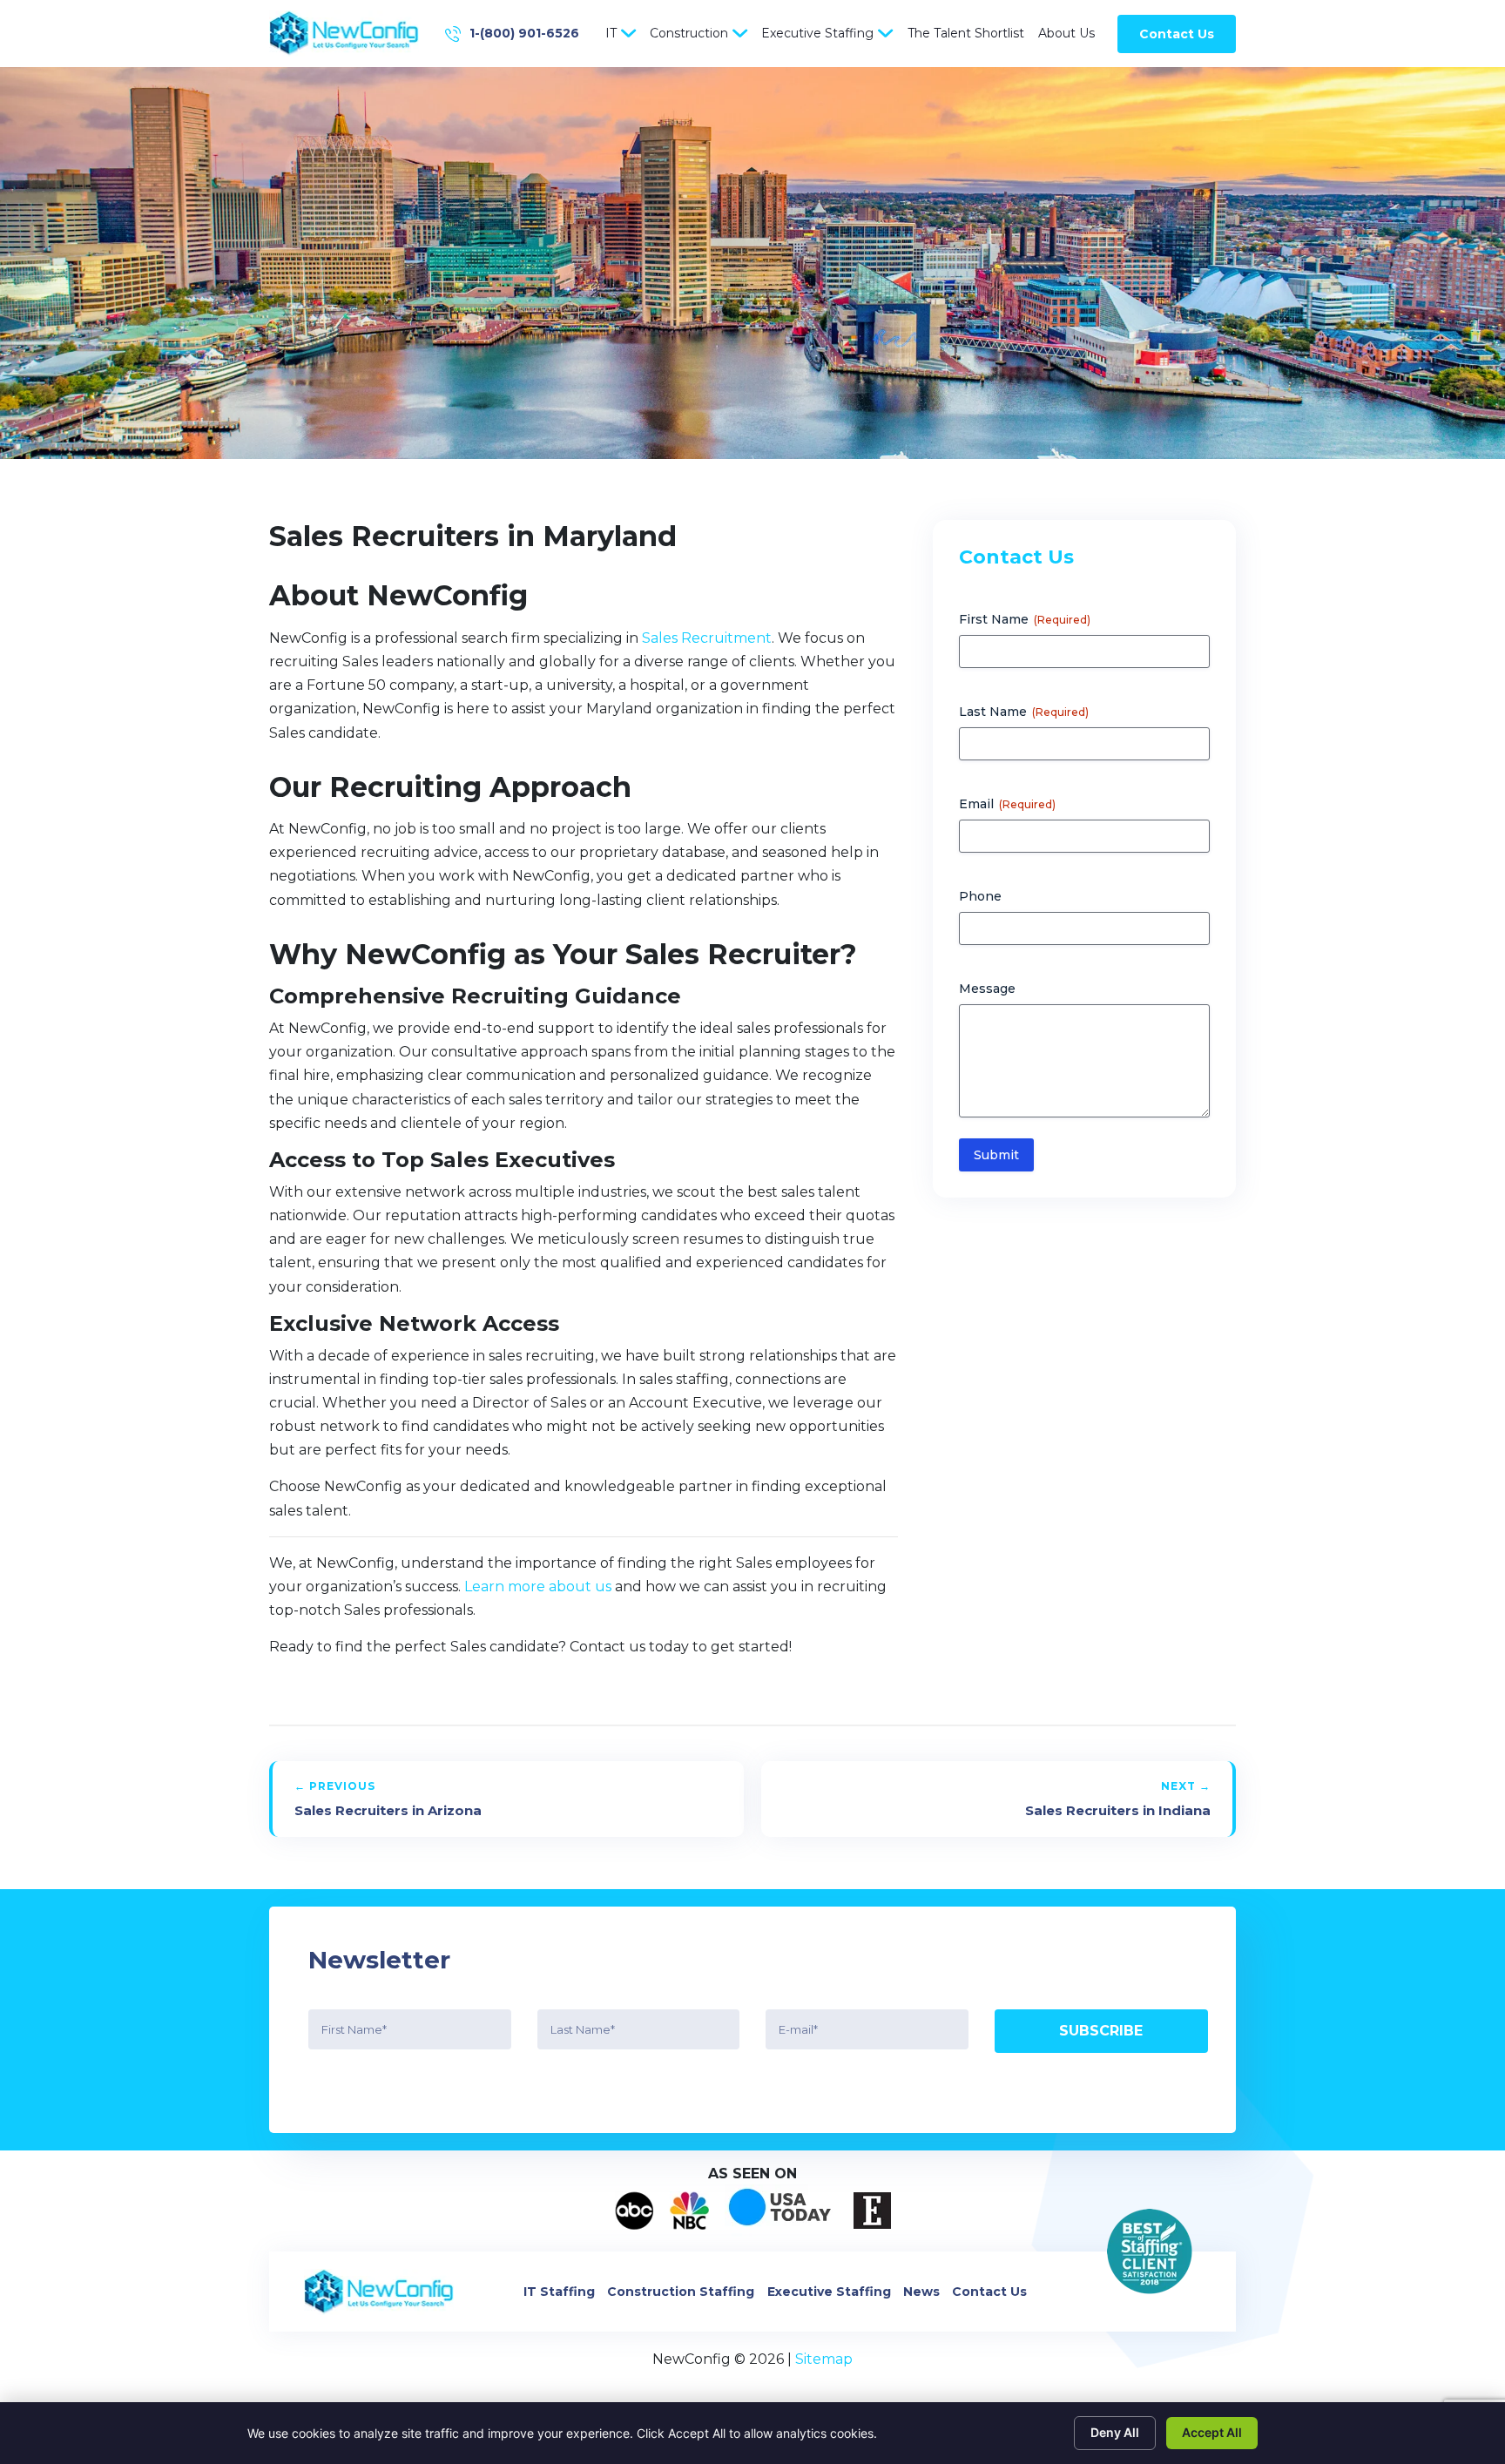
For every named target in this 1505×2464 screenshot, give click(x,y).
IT (611, 33)
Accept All (1212, 2432)
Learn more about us (538, 1586)
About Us (1066, 33)
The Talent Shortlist (966, 33)
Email (1007, 804)
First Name (1025, 619)
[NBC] (689, 2211)
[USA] (781, 2211)
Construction (689, 33)
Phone (980, 896)
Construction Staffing (681, 2292)
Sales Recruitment (707, 638)
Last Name (1024, 712)
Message (987, 989)
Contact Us (1177, 34)
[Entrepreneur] (872, 2211)
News (921, 2292)
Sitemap (824, 2359)
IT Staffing (559, 2292)
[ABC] (634, 2211)
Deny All (1115, 2432)
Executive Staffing (817, 33)
